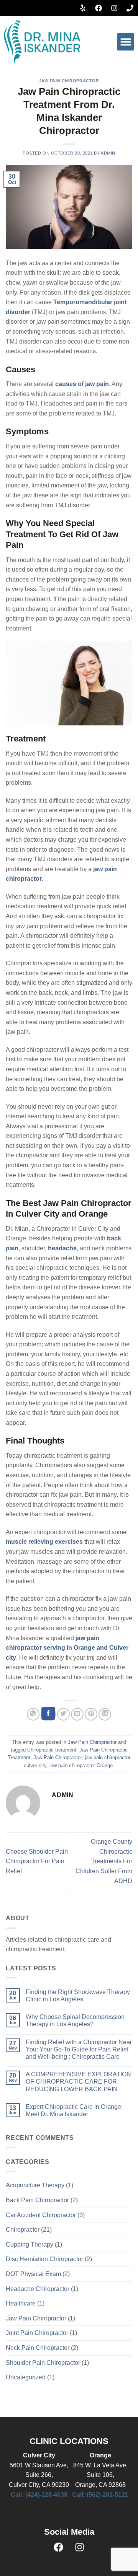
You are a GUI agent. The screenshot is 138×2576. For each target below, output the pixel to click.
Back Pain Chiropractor (37, 2200)
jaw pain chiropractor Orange (81, 1765)
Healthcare (21, 2303)
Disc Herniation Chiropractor (44, 2259)
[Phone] (130, 8)
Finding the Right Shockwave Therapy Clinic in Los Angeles (78, 1996)
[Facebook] (99, 8)
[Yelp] (83, 8)
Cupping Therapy (30, 2244)
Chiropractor (23, 2230)
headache (62, 1248)
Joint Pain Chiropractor (37, 2333)
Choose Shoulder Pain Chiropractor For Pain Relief (37, 1861)
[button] (126, 42)
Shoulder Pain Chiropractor (43, 2363)
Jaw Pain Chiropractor (69, 81)
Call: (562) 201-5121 (100, 2495)
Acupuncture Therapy (35, 2185)
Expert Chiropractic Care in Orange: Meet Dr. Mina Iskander (74, 2110)
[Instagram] (114, 8)
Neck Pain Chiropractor (38, 2348)
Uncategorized (26, 2377)
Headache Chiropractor (38, 2289)
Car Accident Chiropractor (41, 2215)
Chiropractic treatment (52, 1750)
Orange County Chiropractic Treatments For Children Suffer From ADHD (104, 1861)
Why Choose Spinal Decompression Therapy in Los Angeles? (75, 2020)
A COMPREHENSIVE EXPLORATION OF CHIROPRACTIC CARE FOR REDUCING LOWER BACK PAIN (78, 2081)
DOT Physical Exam (33, 2274)
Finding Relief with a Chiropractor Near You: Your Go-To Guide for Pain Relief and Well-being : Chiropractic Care (79, 2049)
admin (108, 153)
